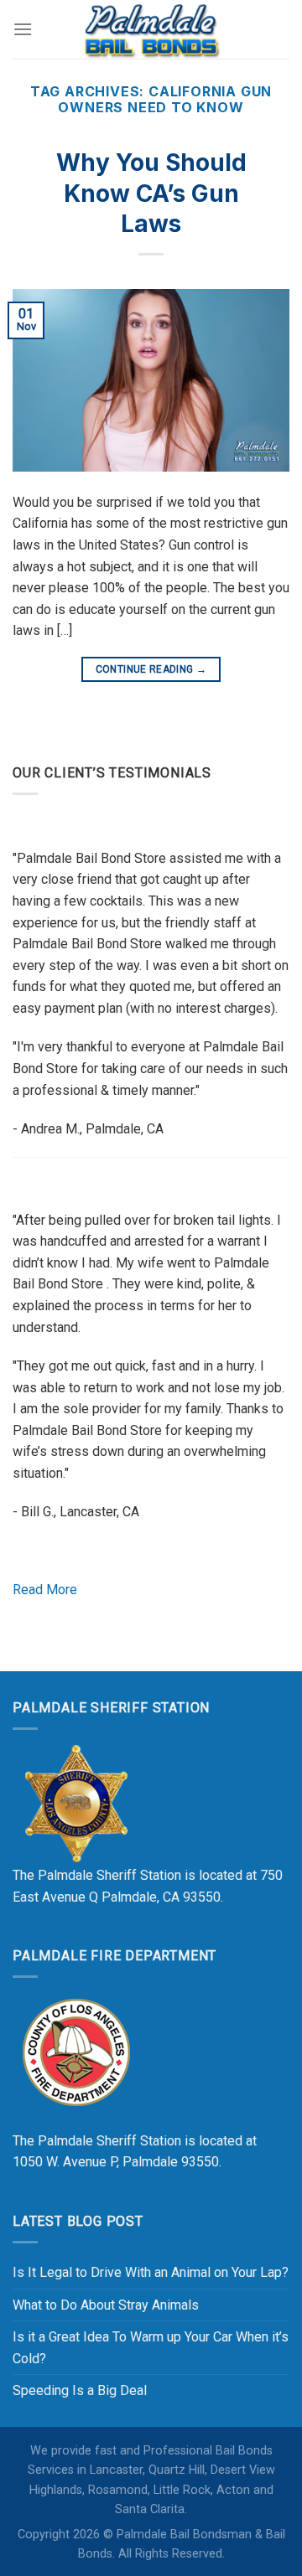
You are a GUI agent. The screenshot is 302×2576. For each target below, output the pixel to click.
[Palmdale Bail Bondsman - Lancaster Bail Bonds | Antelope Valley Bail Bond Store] (151, 29)
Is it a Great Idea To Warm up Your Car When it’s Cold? (151, 2348)
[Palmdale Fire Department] (75, 2051)
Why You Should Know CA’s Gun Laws (151, 193)
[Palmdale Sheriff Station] (75, 1803)
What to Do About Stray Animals (106, 2305)
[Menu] (23, 29)
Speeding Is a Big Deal (80, 2390)
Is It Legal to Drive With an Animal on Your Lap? (151, 2272)
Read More (45, 1590)
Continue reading (151, 669)
